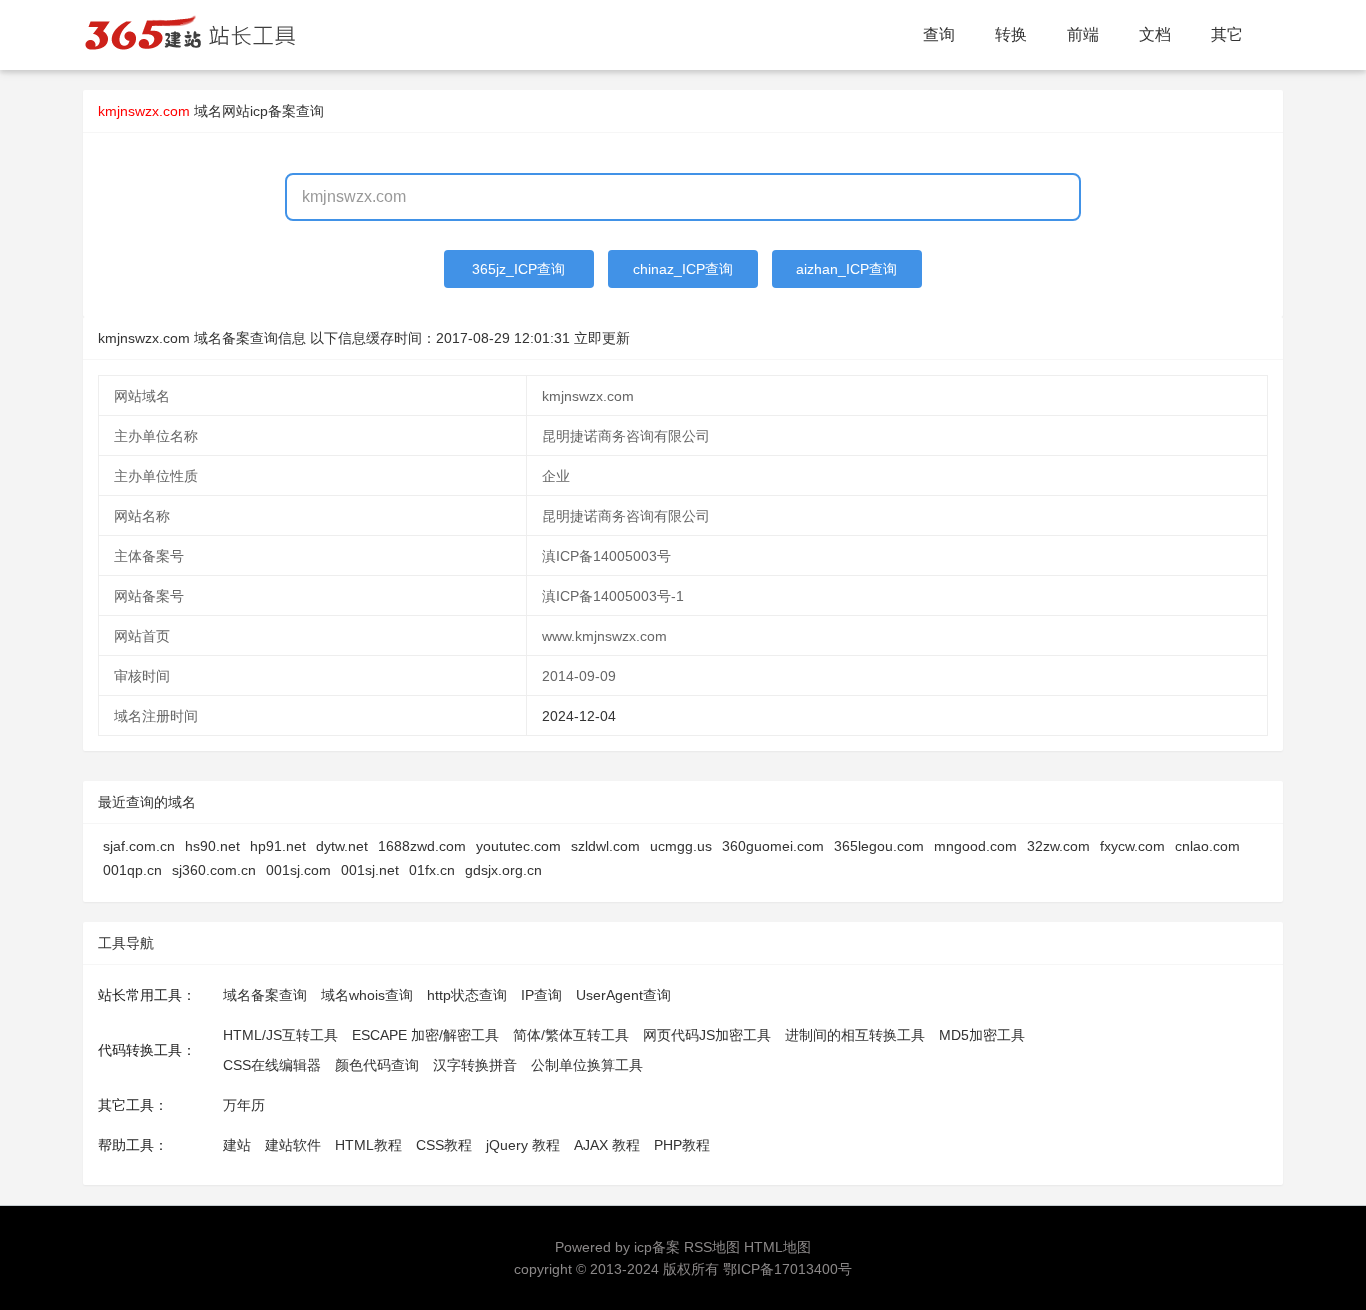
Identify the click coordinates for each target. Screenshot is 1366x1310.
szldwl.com (605, 846)
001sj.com (298, 870)
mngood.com (975, 846)
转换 (1011, 34)
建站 (237, 1145)
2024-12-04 (579, 716)
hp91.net (278, 846)
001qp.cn (132, 870)
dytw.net (342, 846)
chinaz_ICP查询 (683, 269)
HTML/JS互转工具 (280, 1035)
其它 (1227, 34)
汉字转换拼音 (475, 1065)
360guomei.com (773, 846)
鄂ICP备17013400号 (787, 1269)
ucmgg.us (681, 846)
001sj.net (370, 870)
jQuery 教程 (523, 1145)
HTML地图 (777, 1247)
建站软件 (293, 1145)
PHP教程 (682, 1145)
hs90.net (212, 846)
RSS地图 (712, 1247)
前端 (1083, 34)
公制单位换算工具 (587, 1065)
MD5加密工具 (982, 1035)
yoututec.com (518, 846)
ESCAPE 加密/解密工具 (425, 1035)
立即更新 (602, 338)
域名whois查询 (367, 995)
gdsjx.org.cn (503, 870)
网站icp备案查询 (273, 111)
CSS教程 (444, 1145)
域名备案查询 (265, 995)
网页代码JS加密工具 (707, 1035)
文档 (1155, 34)
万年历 (244, 1105)
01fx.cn (432, 870)
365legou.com (879, 846)
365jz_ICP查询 (518, 269)
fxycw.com (1132, 846)
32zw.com (1058, 846)
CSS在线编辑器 (272, 1065)
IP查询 (541, 995)
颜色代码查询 (377, 1065)
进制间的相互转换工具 (855, 1035)
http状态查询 (467, 995)
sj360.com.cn (214, 870)
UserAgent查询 (623, 995)
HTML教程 (368, 1145)
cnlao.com (1207, 846)
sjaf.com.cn (139, 846)
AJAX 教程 (607, 1145)
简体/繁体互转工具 (571, 1035)
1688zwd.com (422, 846)
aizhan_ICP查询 (846, 269)
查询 (939, 34)
